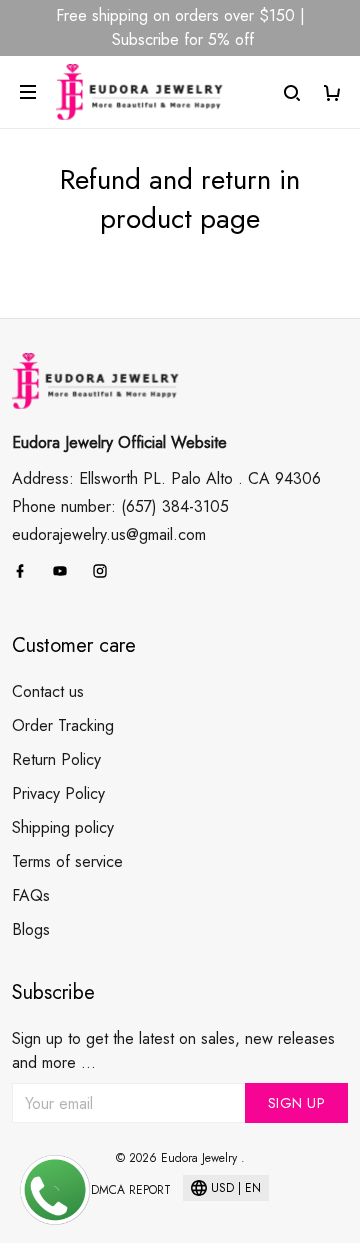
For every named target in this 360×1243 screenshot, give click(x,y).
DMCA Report (131, 1190)
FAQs (31, 895)
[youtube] (66, 571)
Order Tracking (63, 725)
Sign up (297, 1103)
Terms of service (67, 861)
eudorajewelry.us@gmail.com (109, 534)
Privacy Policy (58, 793)
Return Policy (56, 759)
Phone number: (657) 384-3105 (120, 506)
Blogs (31, 929)
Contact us (48, 691)
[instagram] (106, 571)
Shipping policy (63, 827)
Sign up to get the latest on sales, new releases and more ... (173, 1050)
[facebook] (26, 571)
